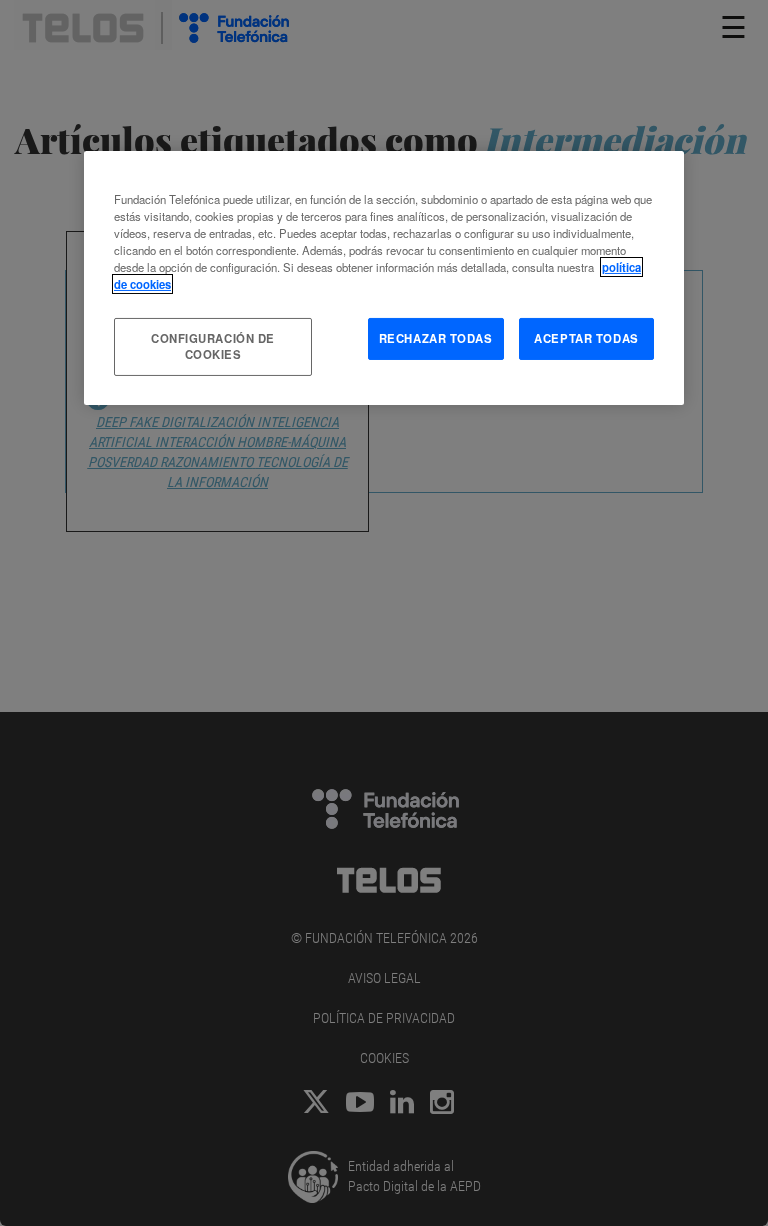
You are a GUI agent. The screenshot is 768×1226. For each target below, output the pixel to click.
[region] (384, 278)
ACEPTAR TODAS (586, 338)
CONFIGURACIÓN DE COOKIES (213, 346)
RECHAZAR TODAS (436, 338)
